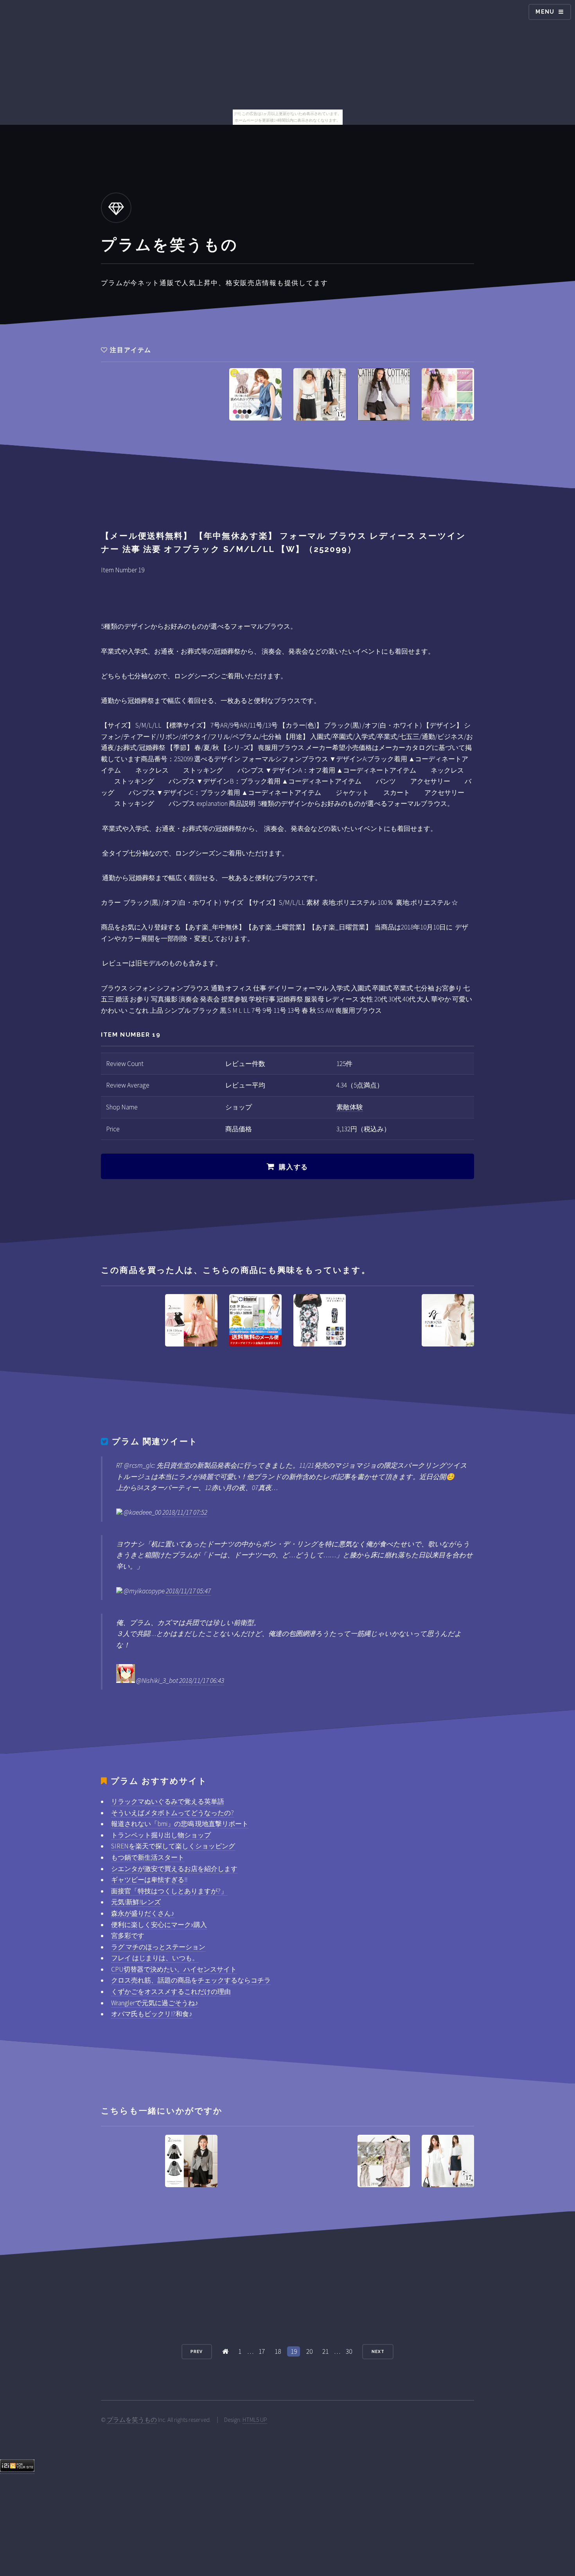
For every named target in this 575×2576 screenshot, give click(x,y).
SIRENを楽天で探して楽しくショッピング (173, 1846)
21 (325, 2351)
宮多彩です (128, 1936)
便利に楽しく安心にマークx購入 (159, 1925)
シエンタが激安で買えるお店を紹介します (174, 1869)
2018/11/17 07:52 (185, 1512)
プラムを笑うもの (132, 2420)
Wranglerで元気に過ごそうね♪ (155, 2003)
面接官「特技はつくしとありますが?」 (169, 1891)
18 (278, 2351)
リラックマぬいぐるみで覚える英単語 (168, 1801)
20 (309, 2351)
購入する (294, 1167)
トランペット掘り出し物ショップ (161, 1835)
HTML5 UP (255, 2420)
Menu (545, 12)
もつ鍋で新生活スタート (148, 1857)
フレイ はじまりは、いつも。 (155, 1958)
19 (294, 2351)
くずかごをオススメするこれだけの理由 (171, 1992)
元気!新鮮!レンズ (136, 1902)
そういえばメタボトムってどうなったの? (172, 1813)
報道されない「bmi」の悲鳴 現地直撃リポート (180, 1824)
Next (378, 2351)
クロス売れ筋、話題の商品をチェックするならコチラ (191, 1980)
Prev (197, 2351)
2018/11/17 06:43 (202, 1681)
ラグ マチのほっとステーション (158, 1947)
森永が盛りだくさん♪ (143, 1913)
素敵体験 (350, 1107)
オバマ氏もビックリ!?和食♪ (152, 2014)
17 (262, 2351)
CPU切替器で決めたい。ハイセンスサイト (174, 1969)
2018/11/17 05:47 (188, 1591)
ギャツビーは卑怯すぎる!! (149, 1880)
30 (349, 2351)
